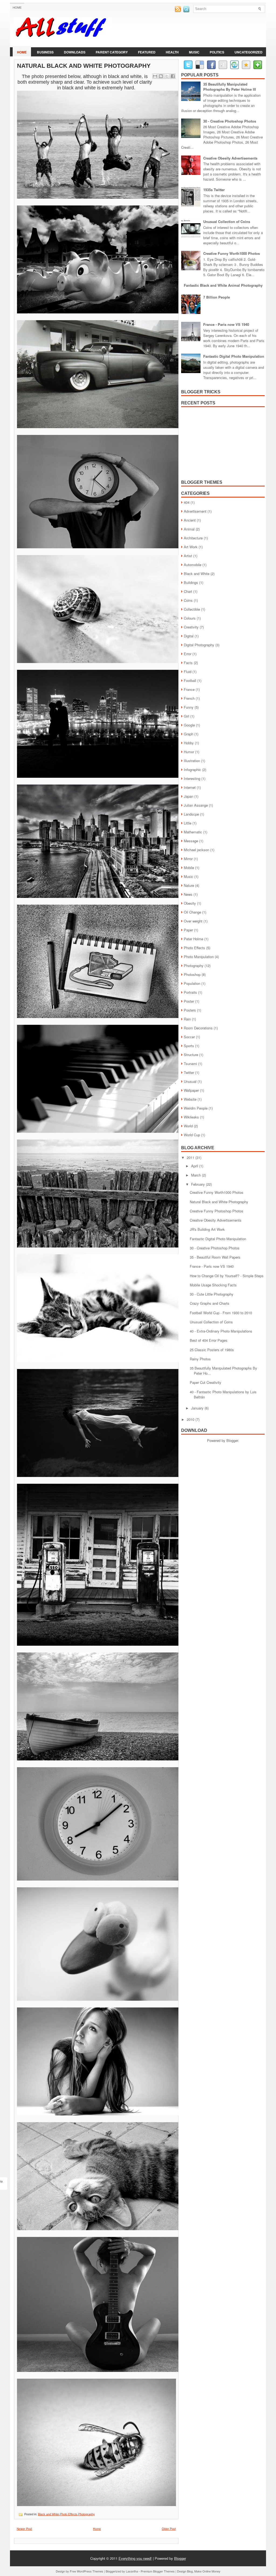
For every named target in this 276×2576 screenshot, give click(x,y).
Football (190, 680)
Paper (188, 930)
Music (189, 876)
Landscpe (191, 814)
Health (172, 52)
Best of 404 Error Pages (209, 1340)
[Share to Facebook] (173, 76)
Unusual (190, 1081)
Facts (188, 663)
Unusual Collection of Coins (227, 222)
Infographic (192, 770)
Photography (87, 2514)
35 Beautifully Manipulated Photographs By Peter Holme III (230, 87)
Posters (190, 1010)
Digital (189, 636)
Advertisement (195, 511)
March (196, 1175)
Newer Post (24, 2528)
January (198, 1408)
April (195, 1166)
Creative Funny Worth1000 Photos (232, 253)
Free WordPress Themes (87, 2571)
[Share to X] (167, 76)
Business (45, 52)
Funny (189, 707)
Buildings (191, 582)
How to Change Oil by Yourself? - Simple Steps (227, 1276)
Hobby (189, 743)
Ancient (190, 520)
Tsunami (190, 1064)
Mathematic (193, 832)
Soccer (189, 1037)
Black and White (49, 2514)
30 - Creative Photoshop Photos (230, 121)
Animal (189, 529)
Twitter (189, 1072)
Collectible (192, 609)
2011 (191, 1157)
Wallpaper (191, 1090)
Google (189, 725)
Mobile (189, 868)
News (188, 894)
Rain (187, 1019)
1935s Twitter (214, 190)
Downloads (75, 52)
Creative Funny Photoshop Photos (217, 1211)
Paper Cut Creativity (206, 1382)
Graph (189, 734)
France (189, 689)
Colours (190, 618)
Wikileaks (191, 1117)
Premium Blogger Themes (158, 2571)
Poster (189, 1001)
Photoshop (192, 974)
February (199, 1184)
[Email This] (155, 76)
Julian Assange (196, 805)
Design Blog (185, 2571)
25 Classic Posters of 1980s (212, 1350)
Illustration (192, 761)
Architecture (193, 538)
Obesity (190, 903)
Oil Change (192, 912)
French (189, 698)
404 (187, 502)
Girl (187, 716)
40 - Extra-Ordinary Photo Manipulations (221, 1331)
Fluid (188, 672)
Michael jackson (196, 850)
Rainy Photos (200, 1359)
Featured (147, 52)
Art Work (191, 547)
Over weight (193, 921)
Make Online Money (207, 2571)
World (188, 1126)
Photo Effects (69, 2514)
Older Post (169, 2528)
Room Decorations (198, 1028)
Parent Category (112, 52)
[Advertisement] (222, 441)
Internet (190, 787)
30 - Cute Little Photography (212, 1294)
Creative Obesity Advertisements (230, 158)
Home (17, 8)
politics (217, 52)
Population (192, 983)
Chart (188, 591)
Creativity (191, 627)
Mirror (188, 859)
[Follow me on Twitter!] (187, 11)
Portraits (190, 992)
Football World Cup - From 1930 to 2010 (221, 1313)
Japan (189, 796)
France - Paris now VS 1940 (226, 324)
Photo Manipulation (199, 957)
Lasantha (132, 2571)
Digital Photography (199, 645)
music (194, 52)
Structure (191, 1055)
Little (188, 823)
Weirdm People (196, 1108)
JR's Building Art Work (207, 1229)
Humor (189, 752)
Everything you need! (135, 2558)
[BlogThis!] (161, 76)
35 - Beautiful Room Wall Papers (215, 1257)
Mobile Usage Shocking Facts (213, 1285)
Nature (189, 885)
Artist (188, 556)
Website (190, 1099)
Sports (189, 1046)
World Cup (192, 1135)
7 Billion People (217, 297)
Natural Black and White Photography (84, 66)
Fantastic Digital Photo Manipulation (234, 356)
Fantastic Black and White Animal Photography (223, 285)
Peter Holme (194, 939)
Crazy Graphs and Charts (210, 1303)
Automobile (193, 565)
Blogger (232, 1440)
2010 (191, 1419)
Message (191, 841)
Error (188, 654)
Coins (188, 600)
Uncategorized (249, 52)
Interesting (192, 778)
